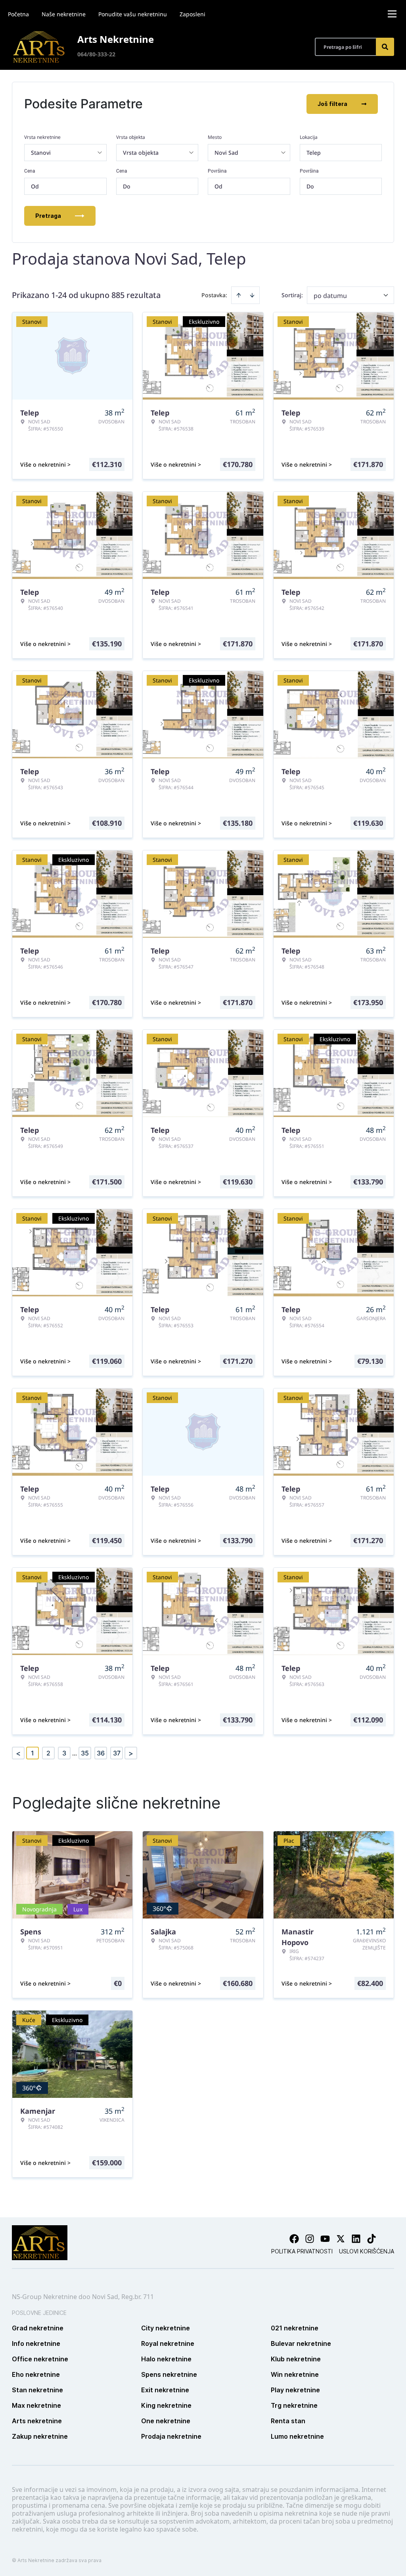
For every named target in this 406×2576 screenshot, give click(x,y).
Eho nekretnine (36, 2374)
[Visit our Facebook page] (294, 2239)
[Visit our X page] (341, 2239)
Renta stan (288, 2421)
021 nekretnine (295, 2328)
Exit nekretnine (165, 2390)
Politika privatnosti (302, 2251)
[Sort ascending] (239, 295)
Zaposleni (192, 14)
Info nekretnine (36, 2343)
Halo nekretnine (166, 2359)
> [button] (131, 1753)
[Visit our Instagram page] (310, 2239)
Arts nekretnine (37, 2421)
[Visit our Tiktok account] (372, 2239)
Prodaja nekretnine (171, 2436)
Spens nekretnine (169, 2374)
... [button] (75, 1753)
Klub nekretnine (296, 2359)
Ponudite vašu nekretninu (133, 14)
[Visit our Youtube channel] (325, 2239)
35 (85, 1753)
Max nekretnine (36, 2405)
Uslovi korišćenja (367, 2251)
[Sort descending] (252, 295)
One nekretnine (166, 2421)
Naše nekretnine (64, 14)
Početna (18, 14)
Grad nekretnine (38, 2328)
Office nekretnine (40, 2359)
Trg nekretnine (294, 2405)
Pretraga (48, 216)
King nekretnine (166, 2405)
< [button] (18, 1753)
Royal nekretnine (168, 2343)
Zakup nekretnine (40, 2436)
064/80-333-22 (96, 54)
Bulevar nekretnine (301, 2343)
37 (117, 1753)
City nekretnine (166, 2328)
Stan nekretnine (37, 2390)
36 (101, 1753)
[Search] (385, 47)
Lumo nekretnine (297, 2436)
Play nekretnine (295, 2390)
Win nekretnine (295, 2374)
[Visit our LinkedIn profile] (356, 2239)
